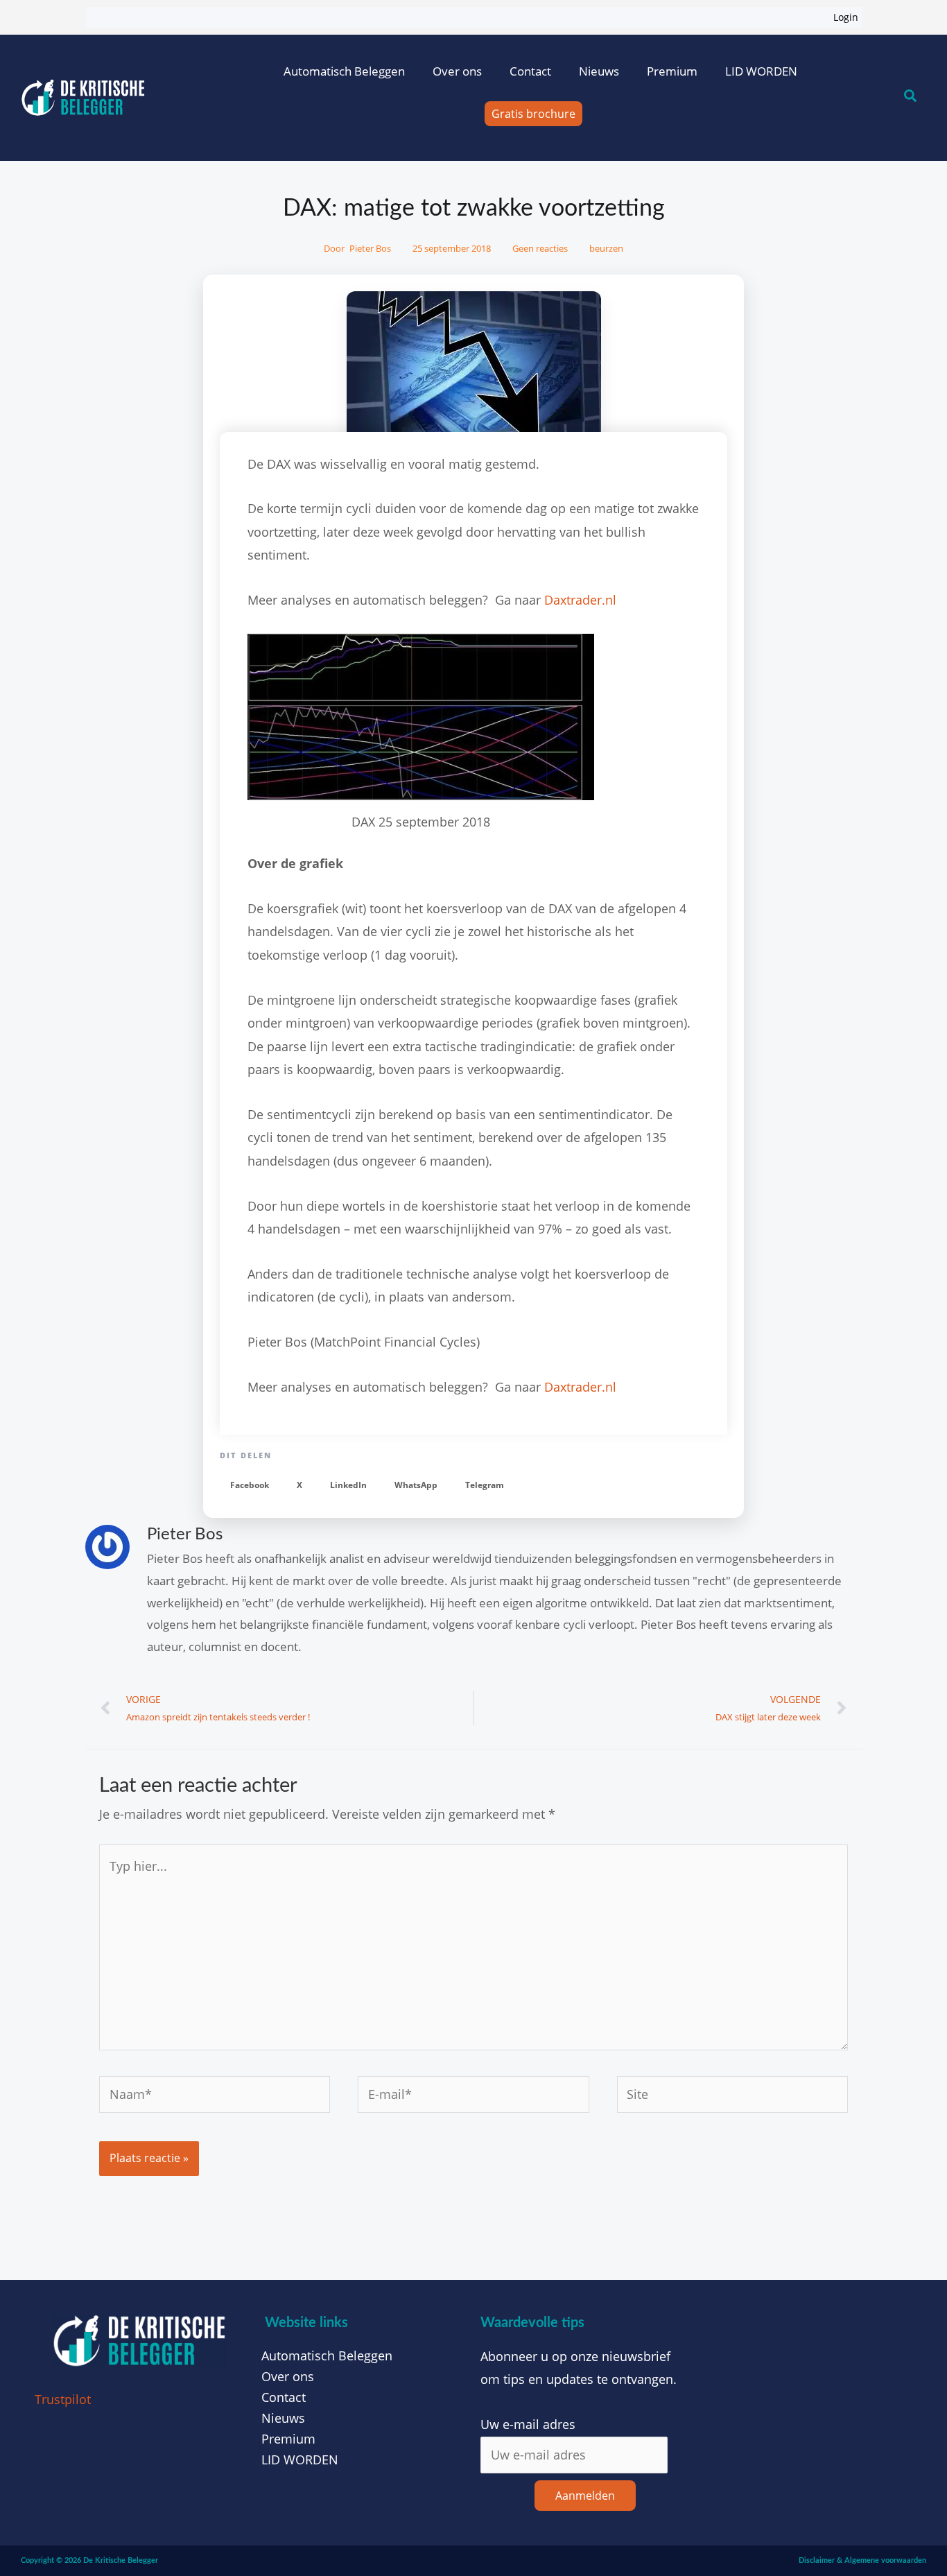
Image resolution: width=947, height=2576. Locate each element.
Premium (672, 71)
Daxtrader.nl (580, 600)
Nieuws (599, 71)
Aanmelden (585, 2496)
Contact (530, 71)
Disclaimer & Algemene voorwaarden (862, 2560)
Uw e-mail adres (528, 2424)
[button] (250, 1486)
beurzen (606, 248)
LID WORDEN (761, 71)
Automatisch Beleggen (344, 71)
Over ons (457, 71)
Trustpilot (63, 2399)
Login (846, 17)
